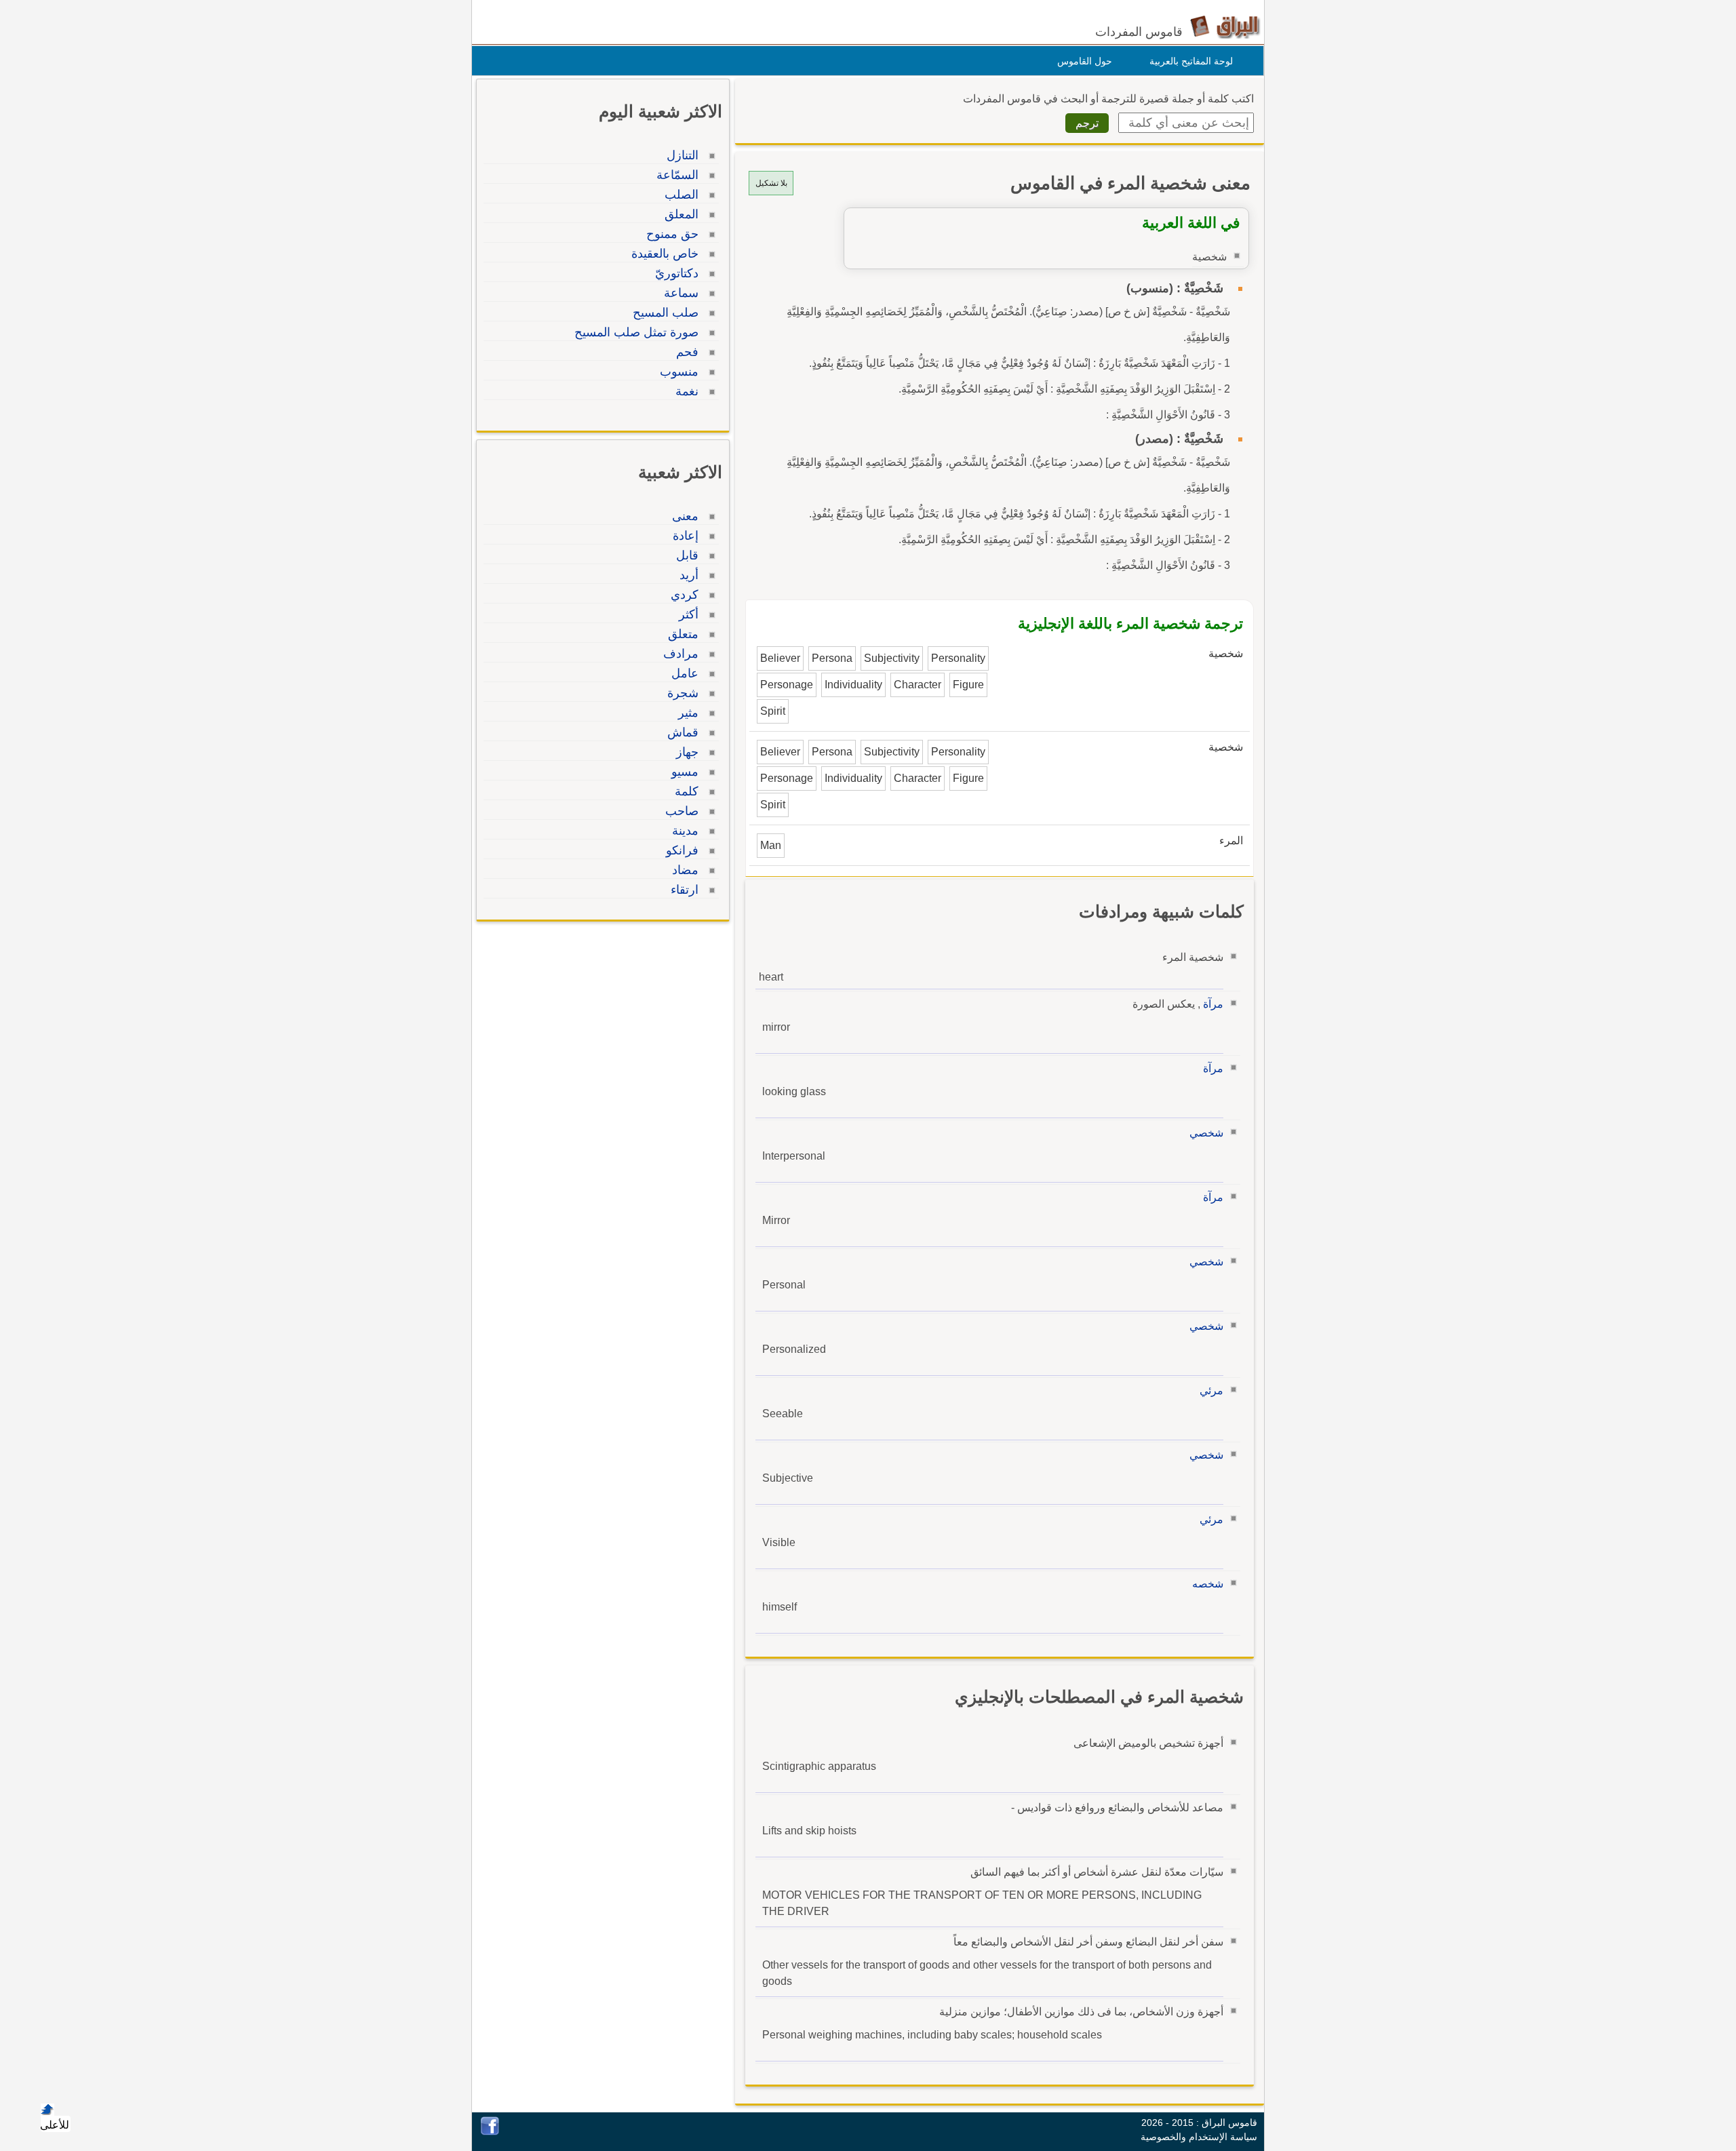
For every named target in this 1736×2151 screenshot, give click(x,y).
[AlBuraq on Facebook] (490, 2132)
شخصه (1208, 1584)
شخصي (1206, 1133)
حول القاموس (1085, 61)
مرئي (1211, 1390)
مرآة (1213, 1004)
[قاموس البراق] (1225, 26)
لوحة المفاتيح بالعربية (1191, 61)
